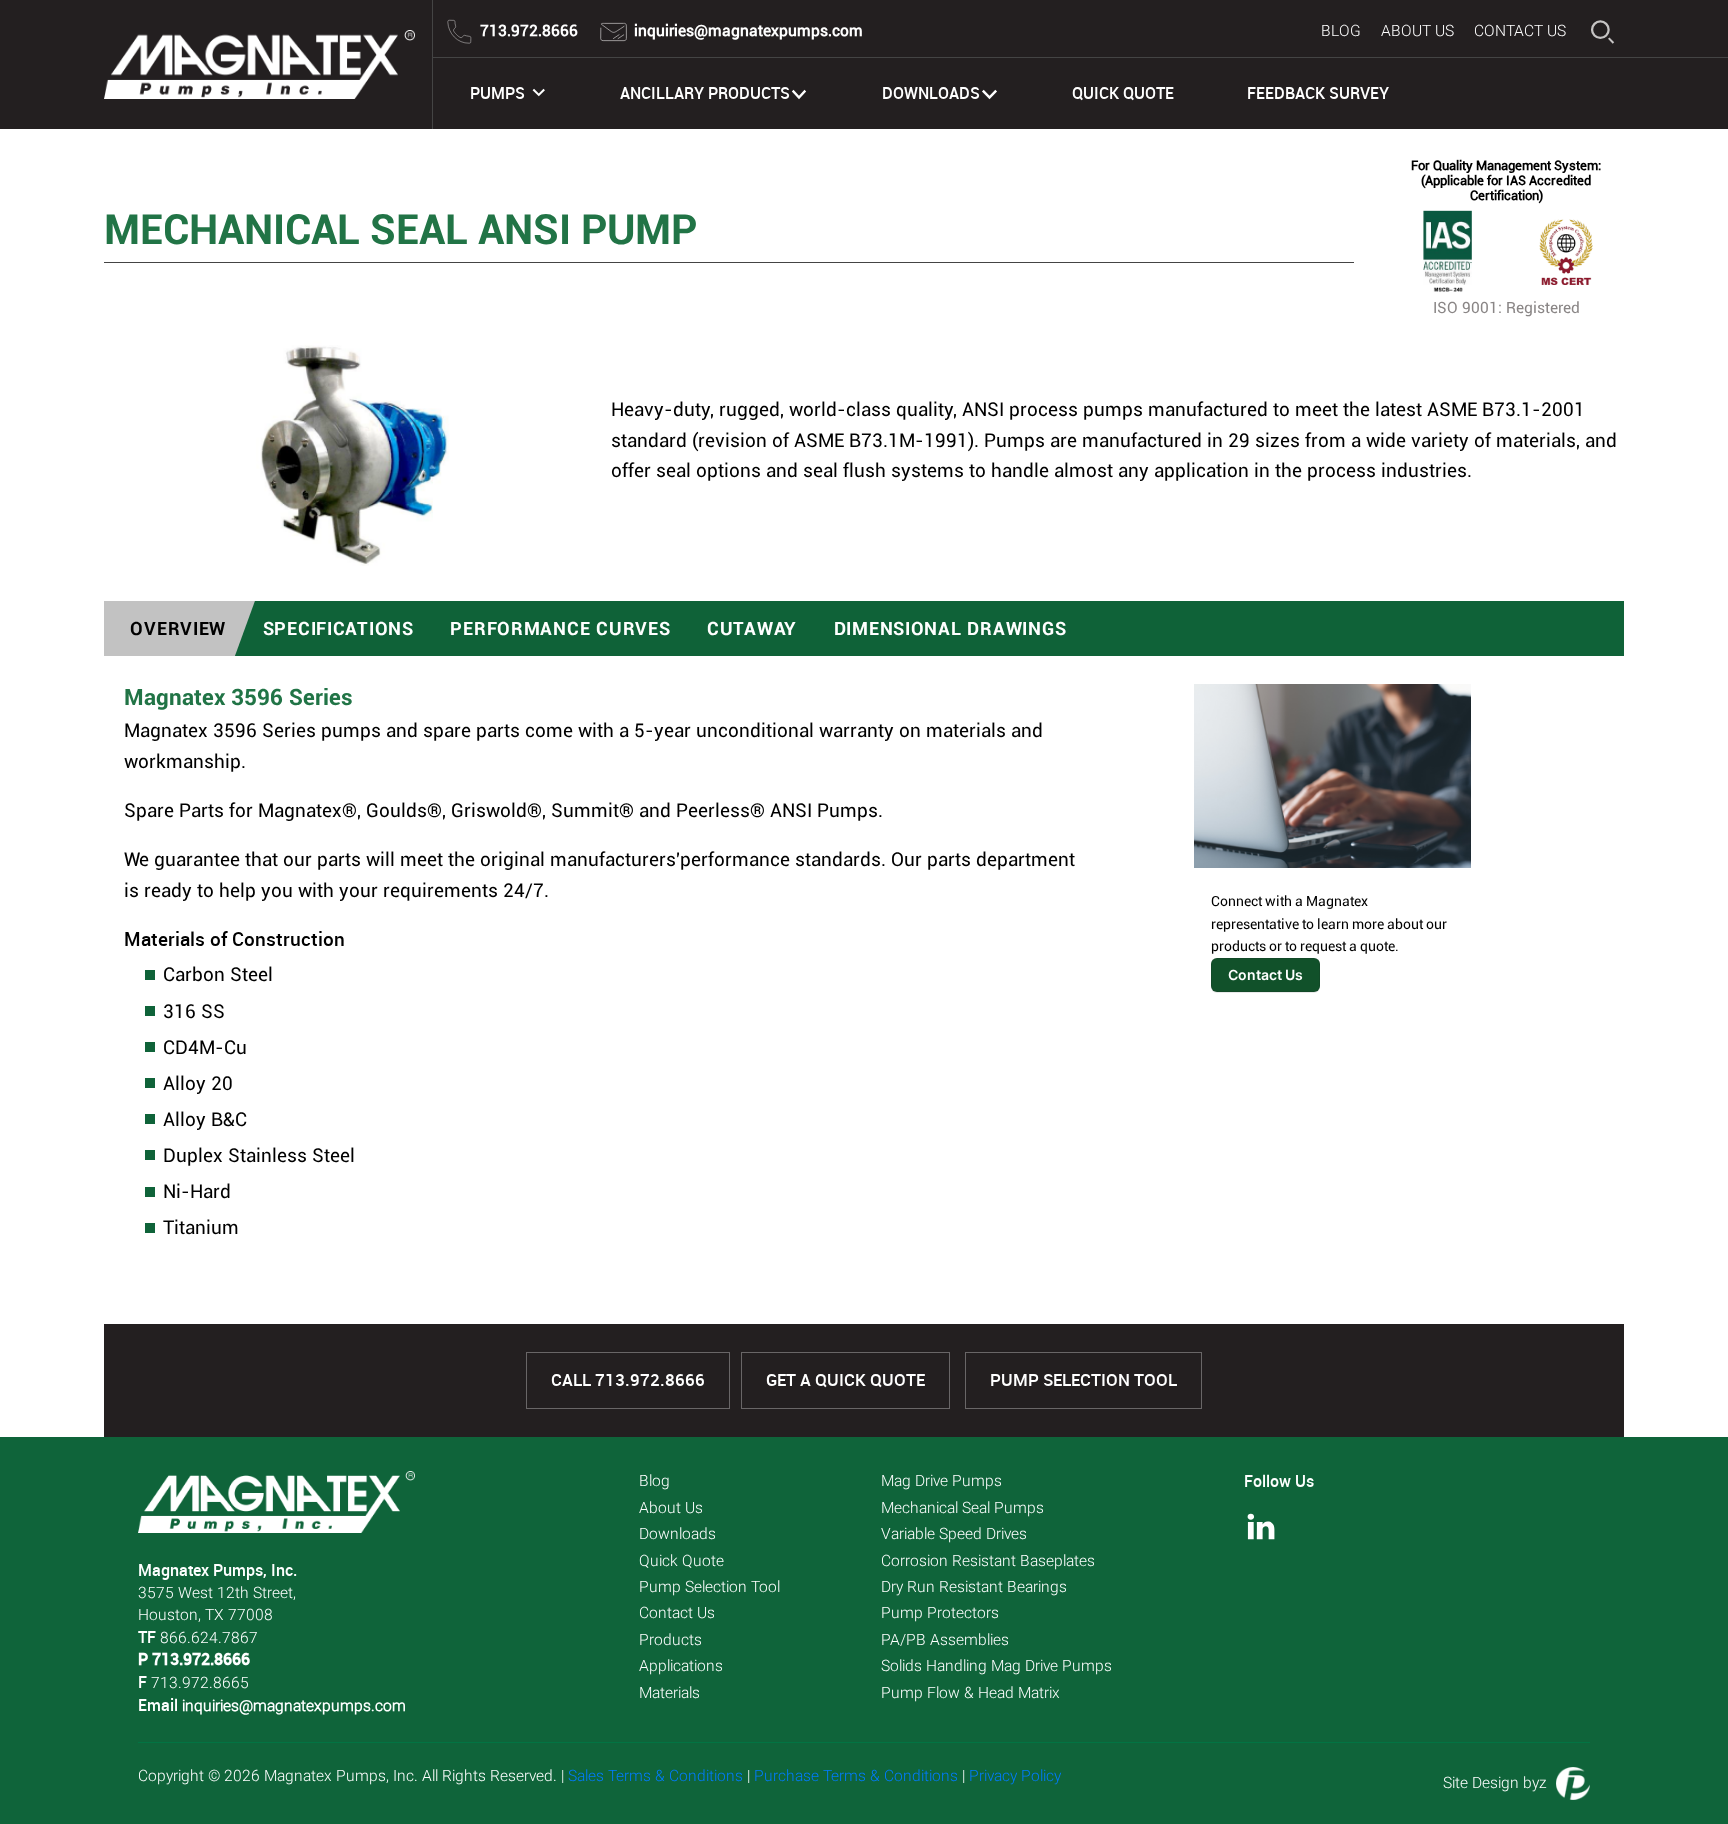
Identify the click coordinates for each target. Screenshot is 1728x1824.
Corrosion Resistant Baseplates (988, 1561)
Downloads (931, 93)
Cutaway (752, 628)
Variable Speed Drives (954, 1534)
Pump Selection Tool (1083, 1380)
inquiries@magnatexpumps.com (294, 1706)
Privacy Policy (1015, 1776)
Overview (178, 628)
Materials (669, 1693)
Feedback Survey (1318, 93)
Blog (1341, 31)
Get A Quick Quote (845, 1380)
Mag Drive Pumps (941, 1481)
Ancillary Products (705, 93)
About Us (1417, 31)
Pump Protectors (940, 1613)
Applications (681, 1666)
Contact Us (1520, 31)
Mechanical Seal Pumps (962, 1508)
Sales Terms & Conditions (655, 1776)
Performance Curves (560, 628)
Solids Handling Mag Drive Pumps (996, 1666)
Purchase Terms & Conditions (856, 1776)
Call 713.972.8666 (628, 1380)
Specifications (338, 628)
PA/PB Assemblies (945, 1640)
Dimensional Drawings (950, 628)
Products (670, 1640)
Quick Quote (1123, 93)
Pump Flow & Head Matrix (970, 1693)
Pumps (497, 93)
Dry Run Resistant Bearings (974, 1587)
